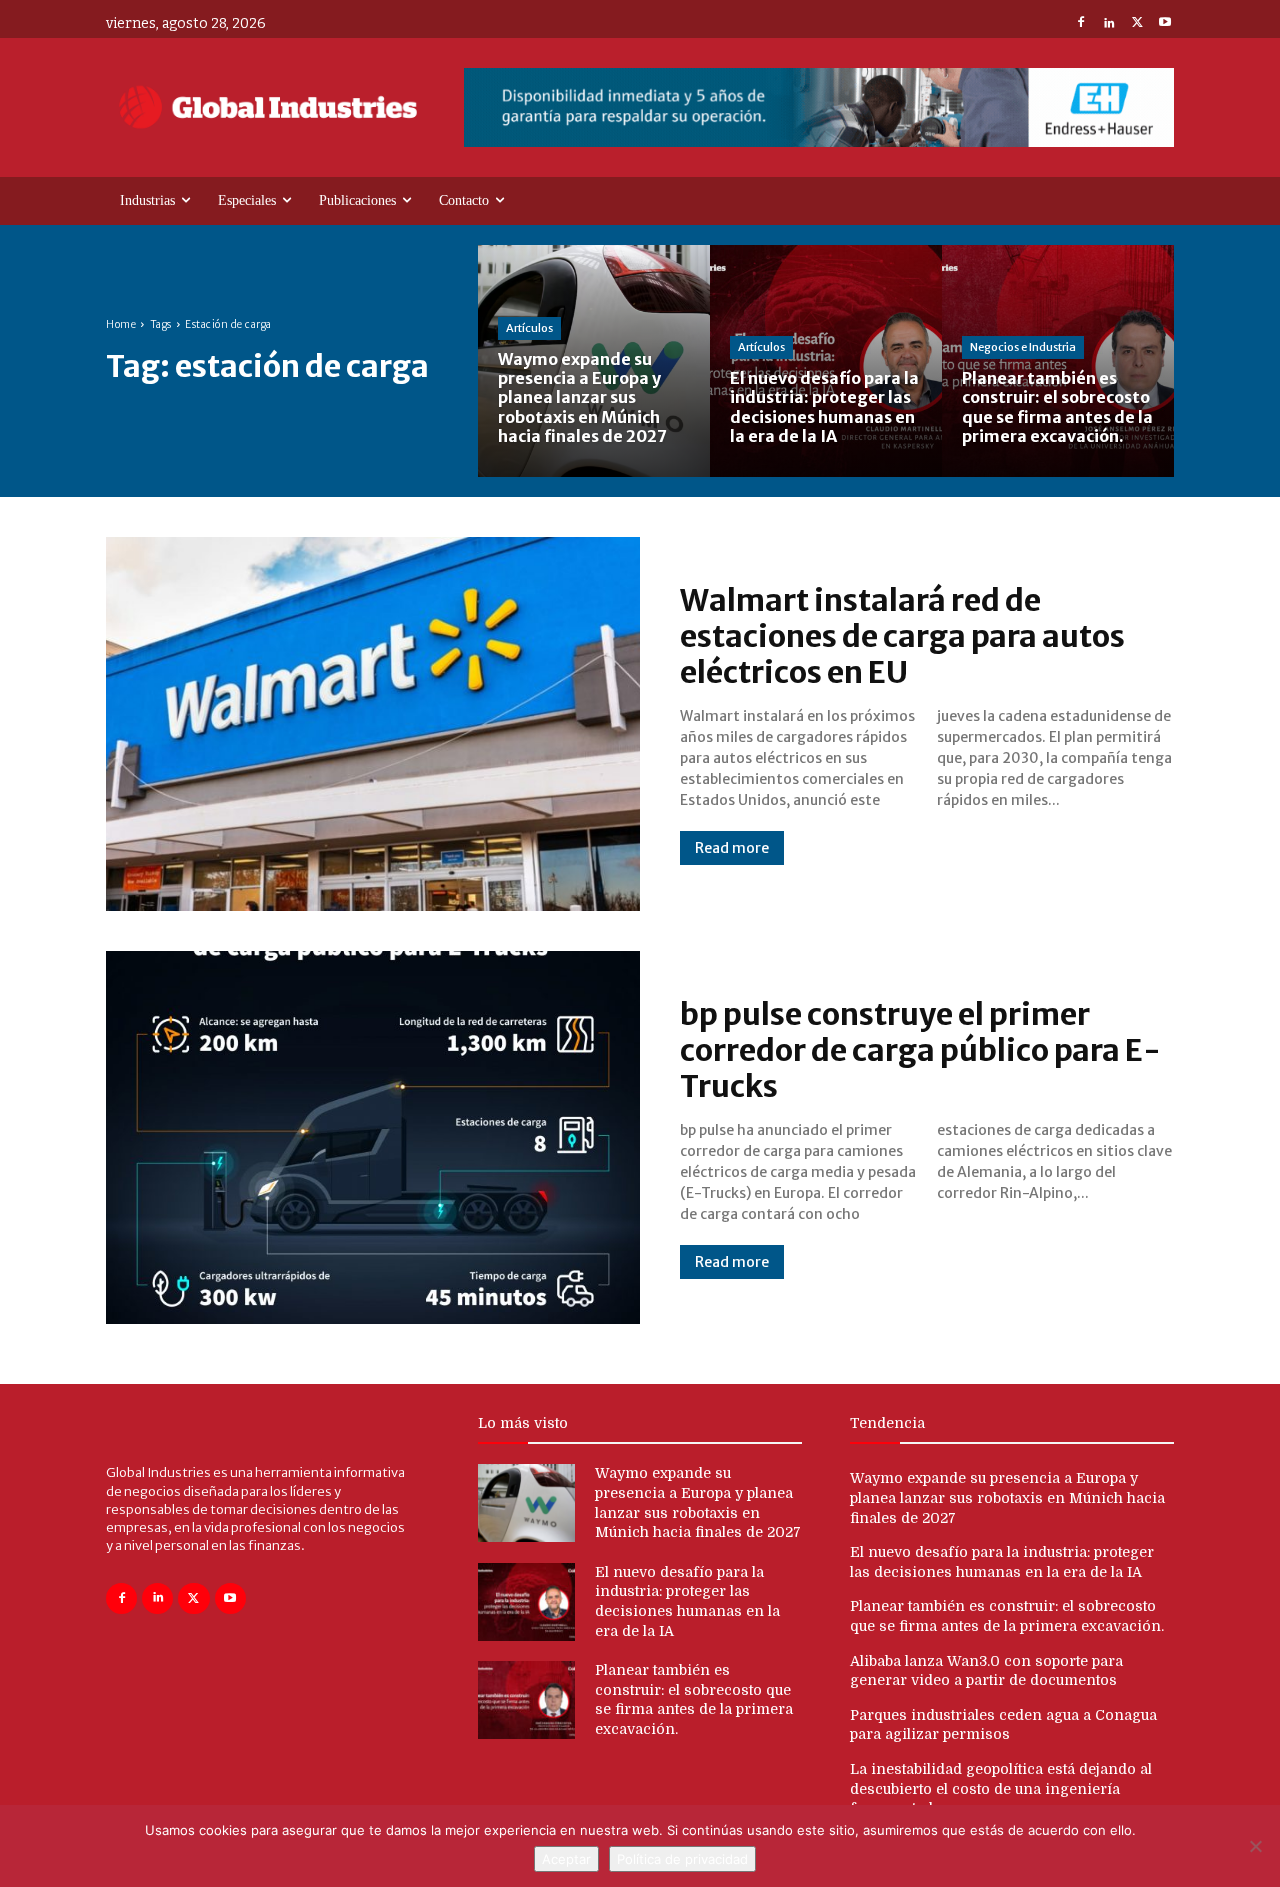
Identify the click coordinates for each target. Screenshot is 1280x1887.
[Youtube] (1165, 24)
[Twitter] (1137, 24)
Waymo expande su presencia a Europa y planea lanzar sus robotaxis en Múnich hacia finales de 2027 (1007, 1497)
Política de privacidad (682, 1859)
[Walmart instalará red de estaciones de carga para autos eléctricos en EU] (373, 724)
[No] (1255, 1846)
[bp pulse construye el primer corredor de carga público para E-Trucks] (373, 1138)
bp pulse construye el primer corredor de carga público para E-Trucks (920, 1050)
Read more (732, 848)
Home (121, 324)
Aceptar (566, 1859)
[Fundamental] (819, 107)
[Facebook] (1081, 24)
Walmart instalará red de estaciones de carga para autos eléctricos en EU (902, 636)
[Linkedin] (1109, 24)
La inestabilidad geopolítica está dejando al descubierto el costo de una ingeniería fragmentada (1001, 1788)
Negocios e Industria (1023, 347)
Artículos (529, 328)
